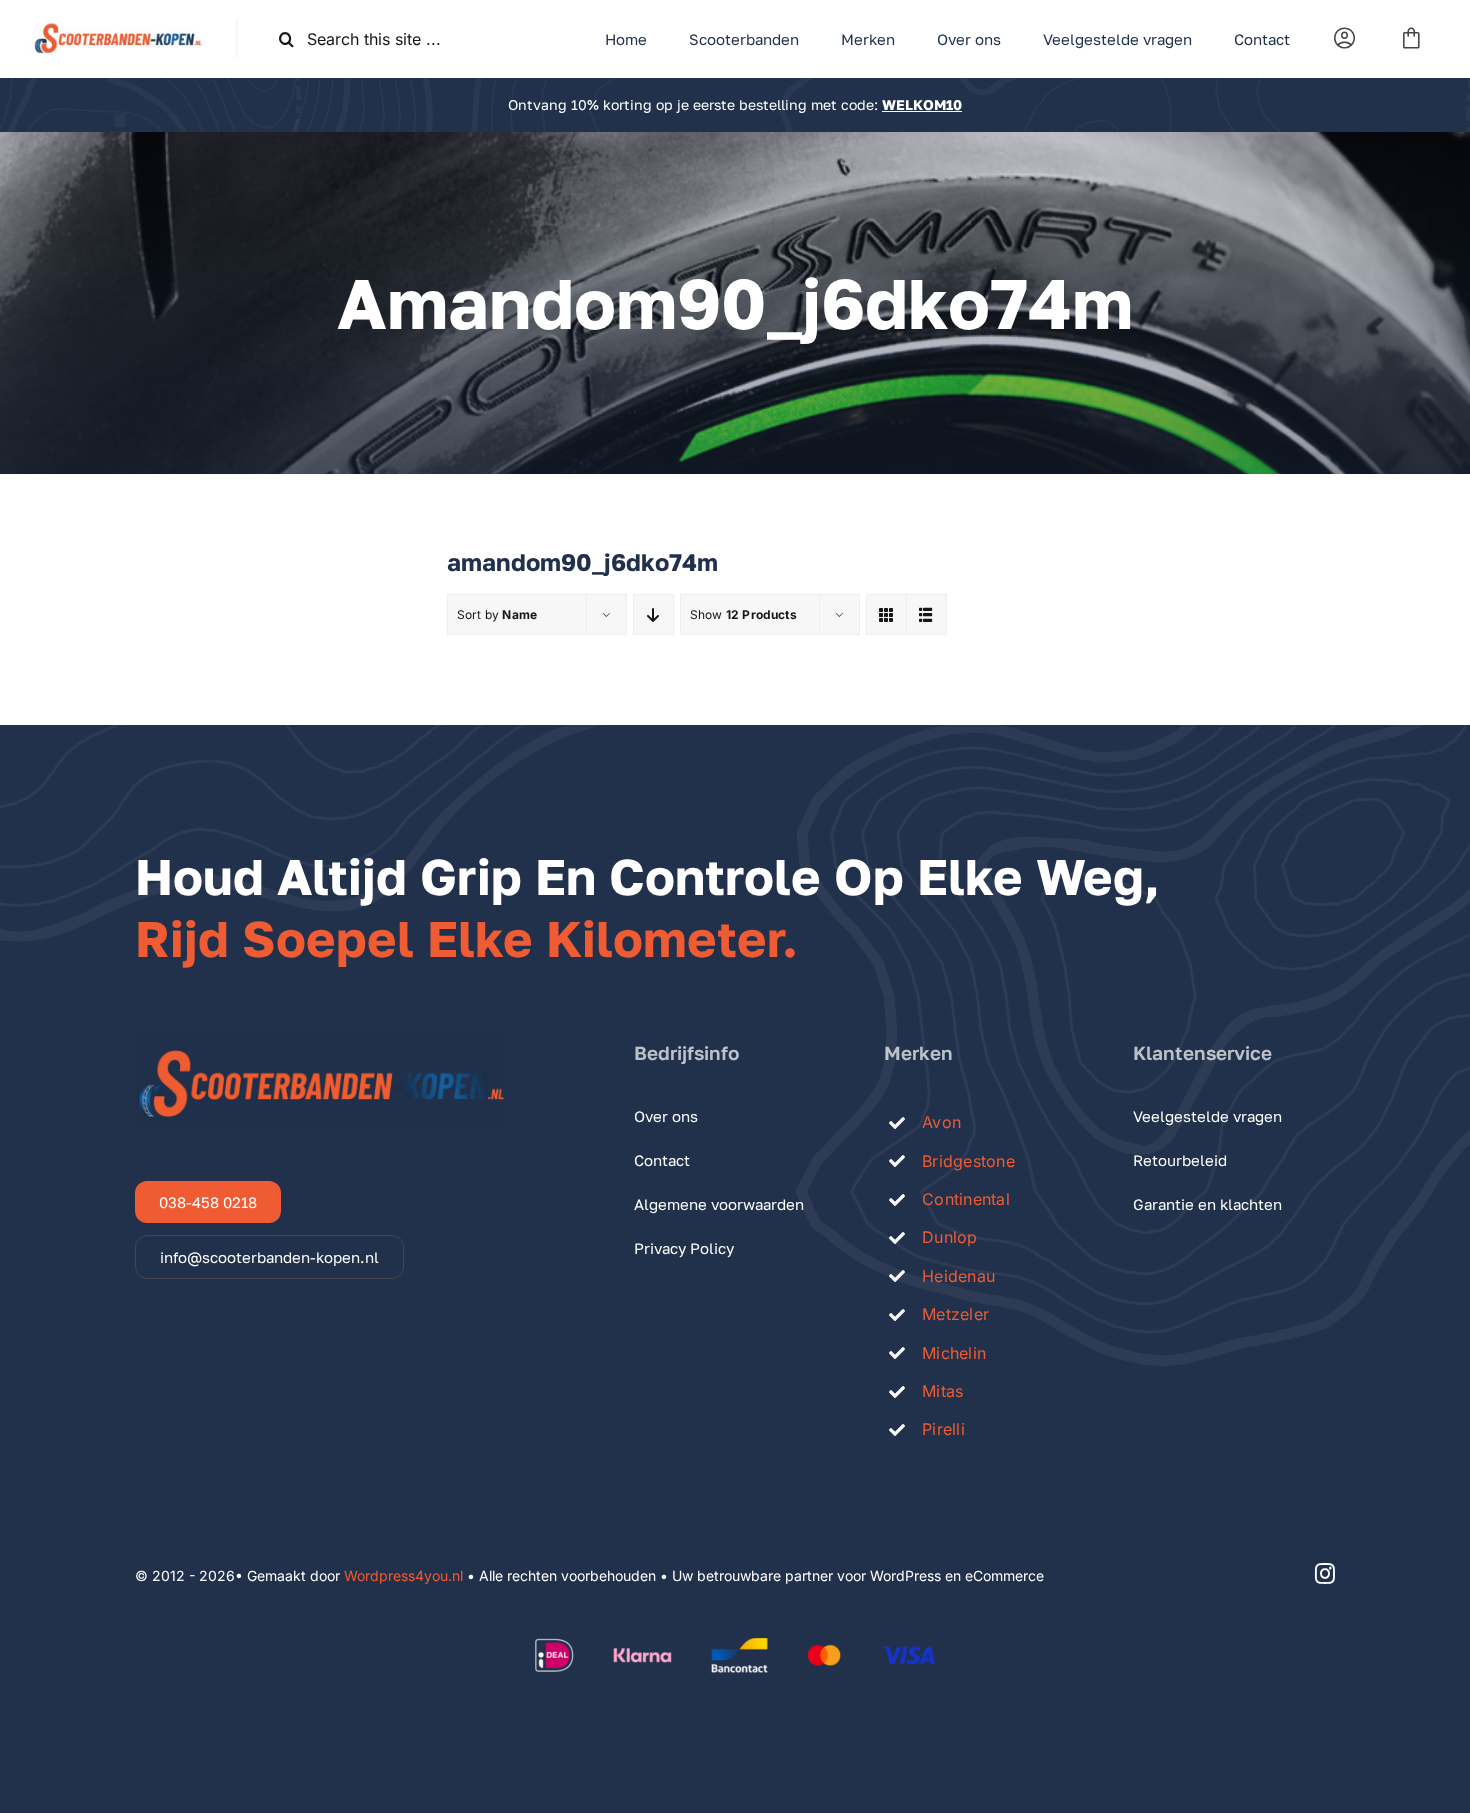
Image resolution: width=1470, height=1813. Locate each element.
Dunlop (949, 1237)
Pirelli (943, 1429)
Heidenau (958, 1276)
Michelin (954, 1353)
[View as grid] (886, 614)
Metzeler (955, 1314)
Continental (966, 1199)
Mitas (942, 1391)
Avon (941, 1122)
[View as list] (926, 614)
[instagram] (1325, 1574)
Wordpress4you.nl (403, 1575)
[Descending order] (653, 614)
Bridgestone (968, 1161)
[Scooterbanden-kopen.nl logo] (118, 28)
